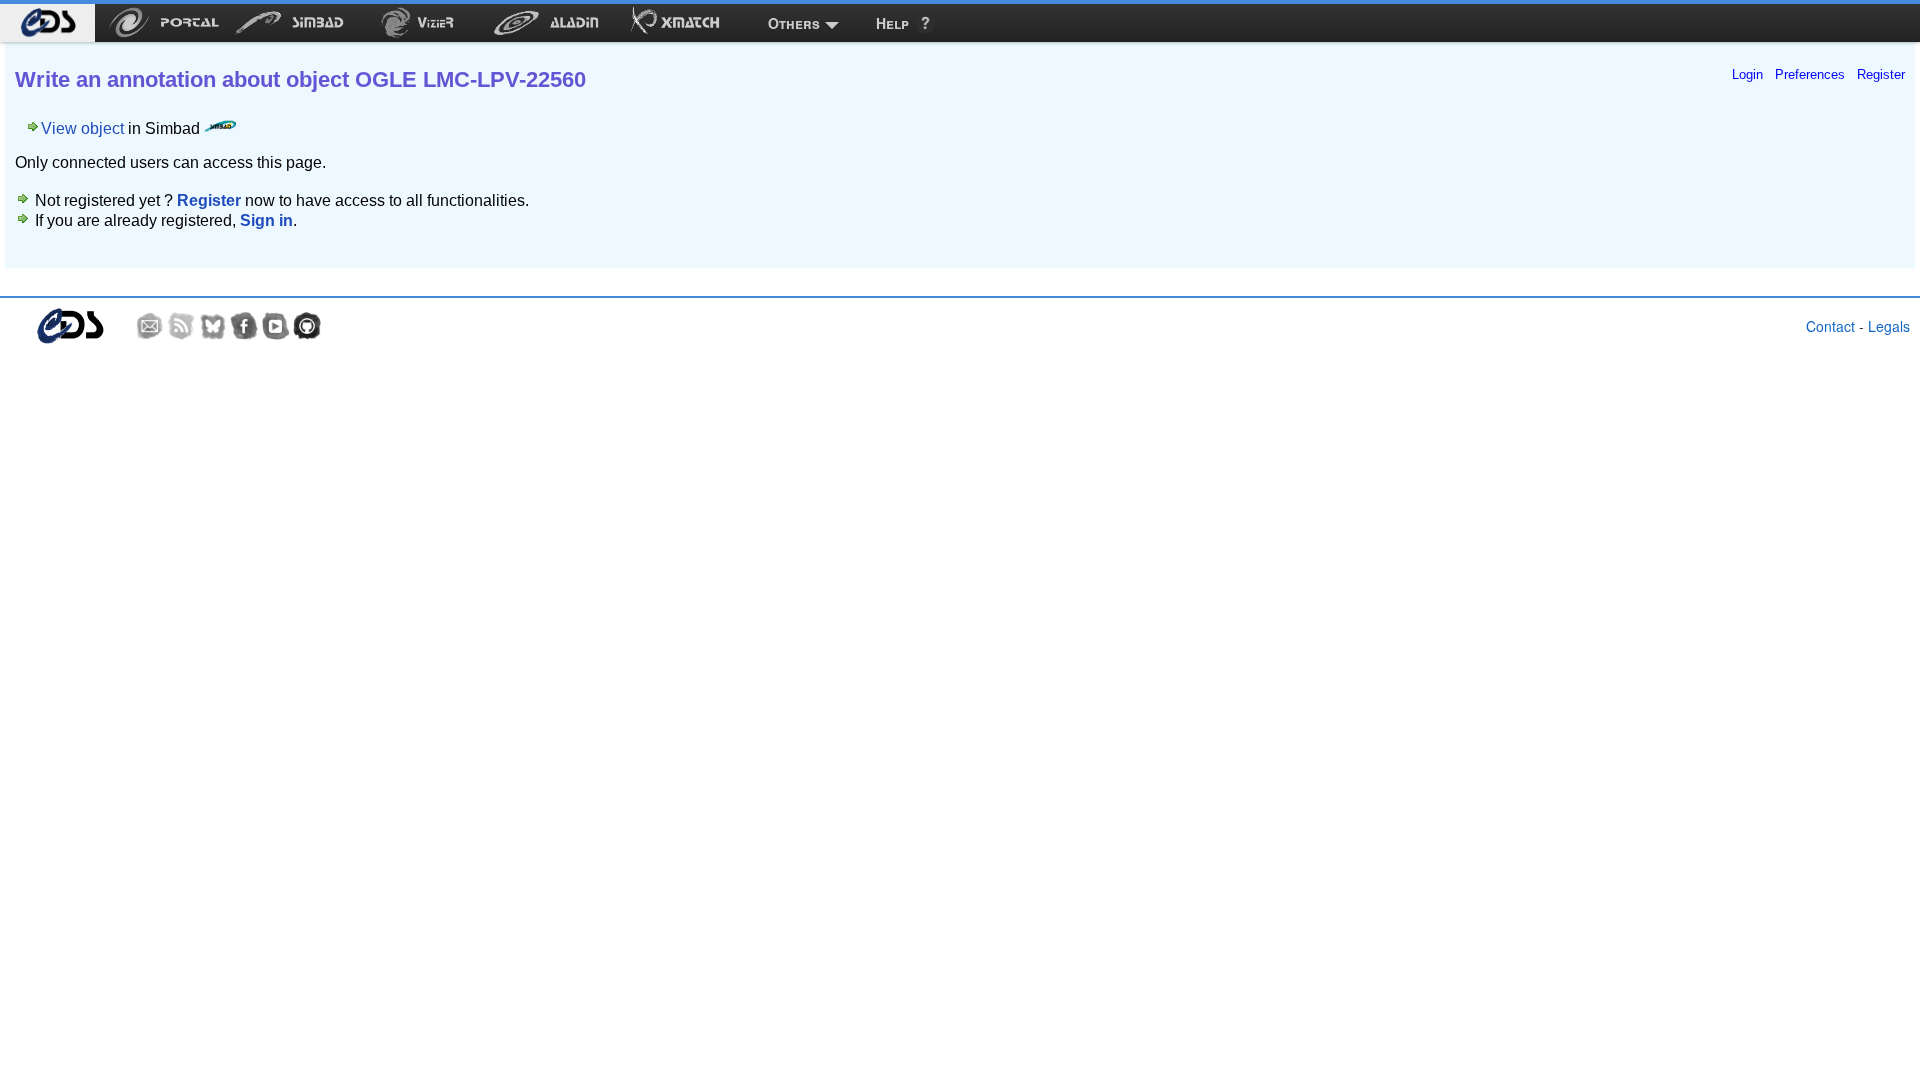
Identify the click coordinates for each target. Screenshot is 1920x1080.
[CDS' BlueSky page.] (213, 326)
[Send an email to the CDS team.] (150, 326)
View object (82, 128)
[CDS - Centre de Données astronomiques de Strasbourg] (69, 326)
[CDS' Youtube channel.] (276, 326)
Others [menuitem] (794, 23)
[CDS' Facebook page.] (244, 326)
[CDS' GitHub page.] (307, 326)
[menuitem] (47, 23)
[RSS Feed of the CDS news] (181, 326)
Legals (1889, 326)
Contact (1830, 326)
